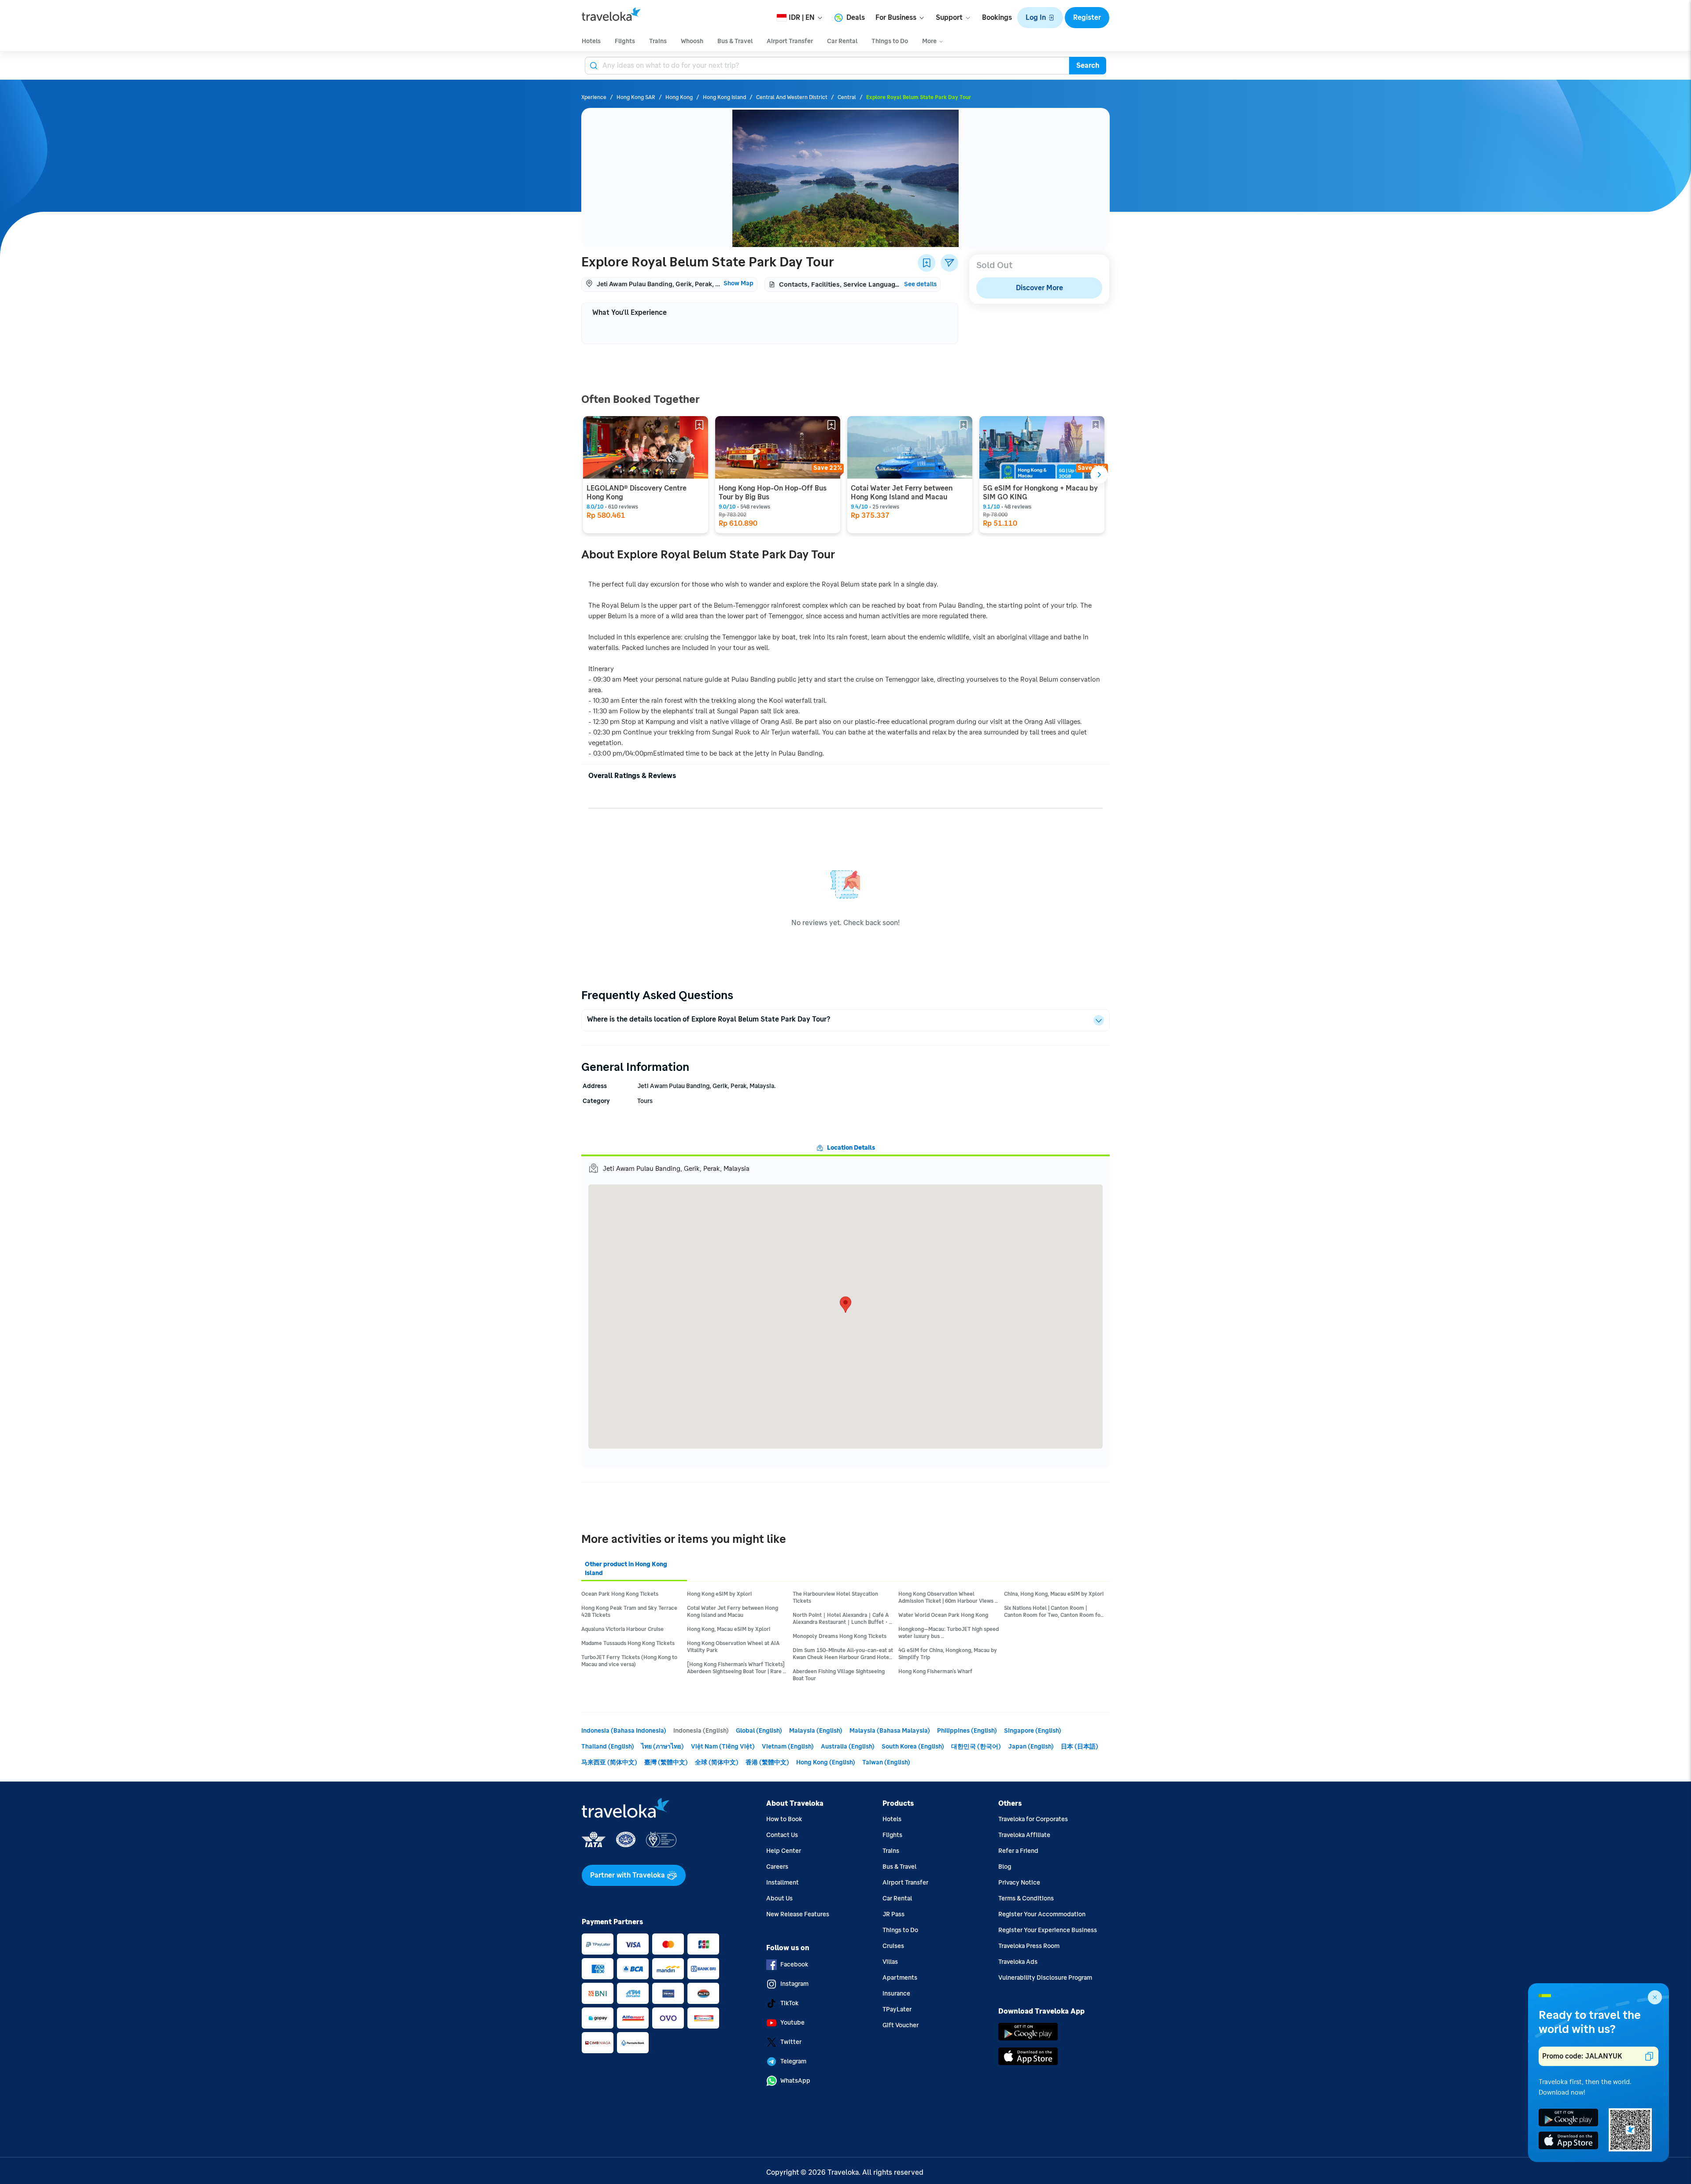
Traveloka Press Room (1029, 1946)
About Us (779, 1898)
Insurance (896, 1994)
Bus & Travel (899, 1867)
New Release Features (798, 1914)
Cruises (893, 1946)
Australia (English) (848, 1747)
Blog (1005, 1867)
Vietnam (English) (788, 1747)
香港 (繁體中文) (767, 1762)
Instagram (794, 1984)
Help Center (784, 1851)
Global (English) (759, 1731)
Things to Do (900, 1930)
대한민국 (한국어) (976, 1747)
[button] (1040, 18)
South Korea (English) (913, 1747)
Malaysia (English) (816, 1731)
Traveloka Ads (1018, 1962)
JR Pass (893, 1914)
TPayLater (897, 2009)
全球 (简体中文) (717, 1762)
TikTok (789, 2003)
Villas (890, 1962)
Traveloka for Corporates (1033, 1819)
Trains (891, 1851)
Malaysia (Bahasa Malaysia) (890, 1731)
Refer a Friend (1018, 1851)
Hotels (892, 1819)
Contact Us (782, 1835)
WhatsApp (795, 2081)
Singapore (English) (1033, 1731)
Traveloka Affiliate (1024, 1835)
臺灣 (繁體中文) (666, 1762)
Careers (777, 1867)
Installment (783, 1883)
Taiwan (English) (886, 1762)
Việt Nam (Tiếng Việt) (723, 1747)
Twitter (791, 2042)
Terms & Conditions (1026, 1898)
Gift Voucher (901, 2025)
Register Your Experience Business (1048, 1930)
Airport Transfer (905, 1883)
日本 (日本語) (1080, 1747)
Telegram (793, 2061)
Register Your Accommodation (1042, 1914)
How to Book (784, 1819)
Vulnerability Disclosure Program (1045, 1978)
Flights (892, 1835)
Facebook (794, 1964)
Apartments (900, 1978)
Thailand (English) (608, 1747)
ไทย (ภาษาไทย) (663, 1747)
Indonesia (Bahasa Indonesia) (624, 1731)
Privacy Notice (1019, 1883)
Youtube (792, 2023)
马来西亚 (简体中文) (609, 1762)
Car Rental (897, 1898)
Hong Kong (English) (826, 1762)
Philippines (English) (967, 1731)
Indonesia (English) (701, 1731)
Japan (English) (1031, 1747)
